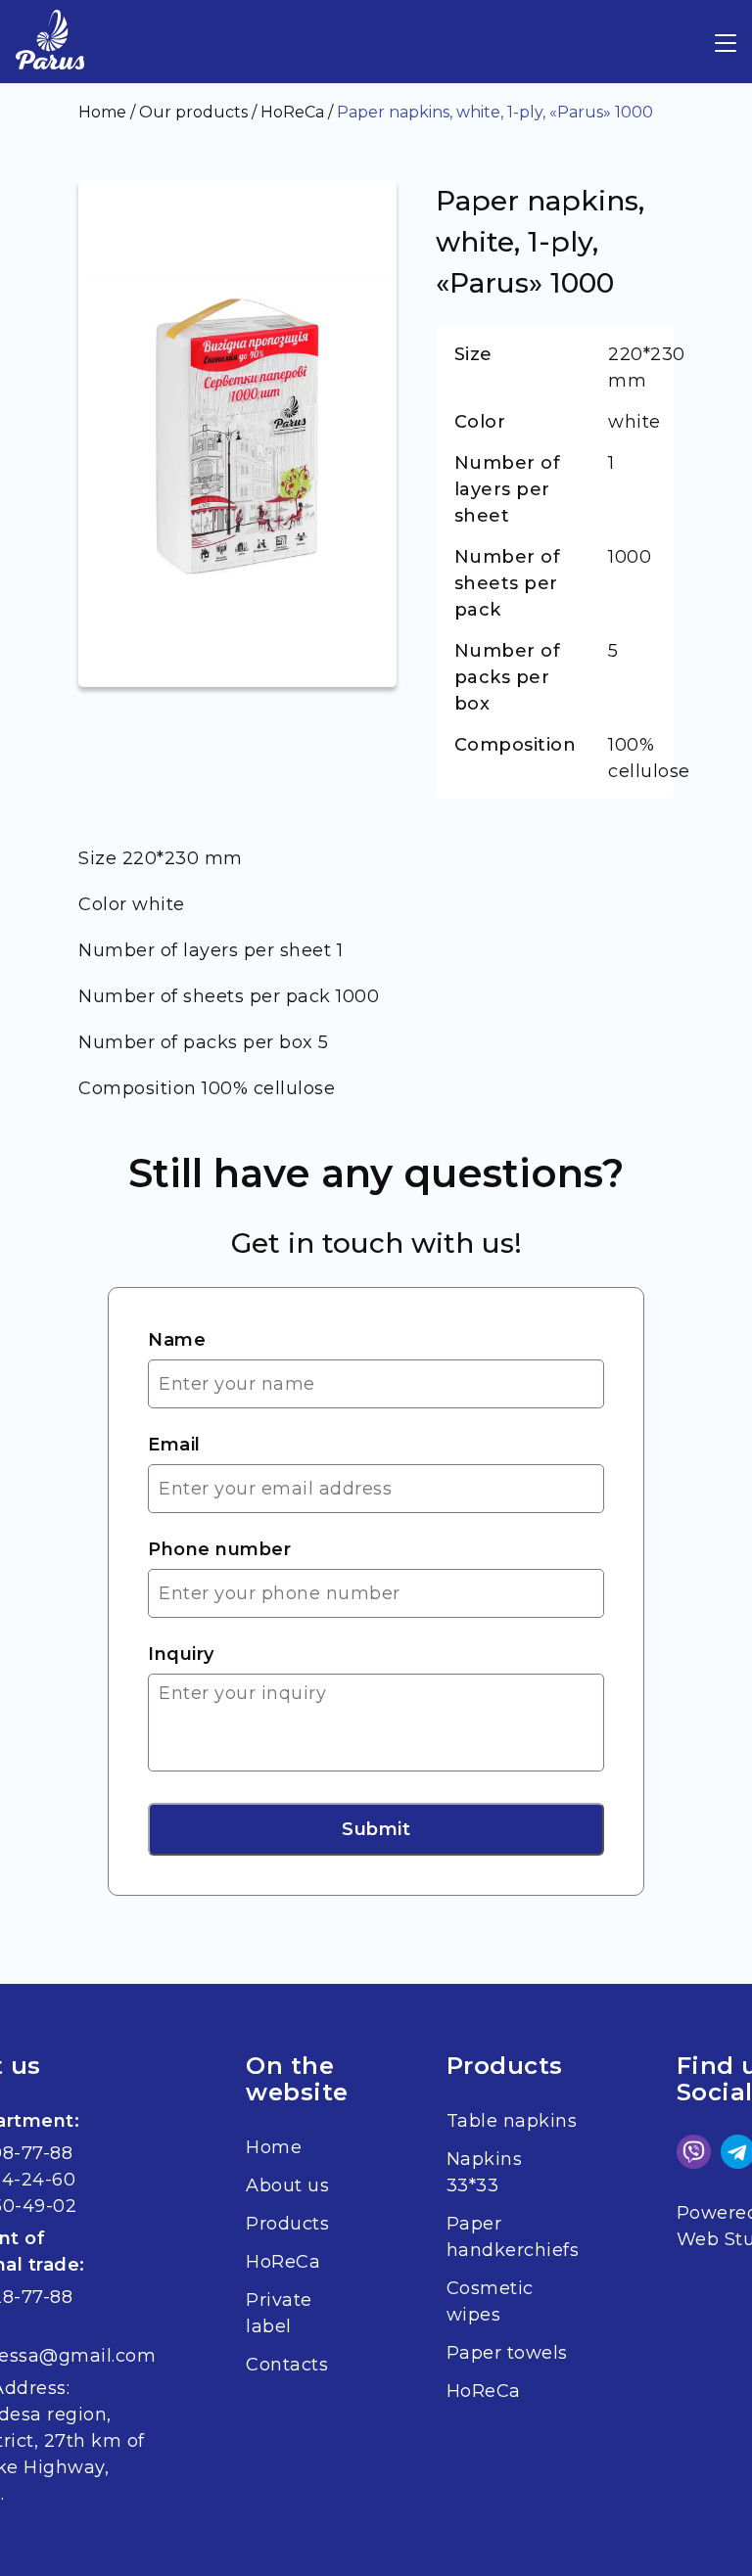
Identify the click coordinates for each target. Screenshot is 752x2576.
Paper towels (507, 2353)
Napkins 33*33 (485, 2172)
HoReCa (283, 2262)
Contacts (287, 2365)
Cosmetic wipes (490, 2301)
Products (287, 2224)
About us (287, 2185)
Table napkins (512, 2121)
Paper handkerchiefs (513, 2237)
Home (274, 2147)
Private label (279, 2313)
